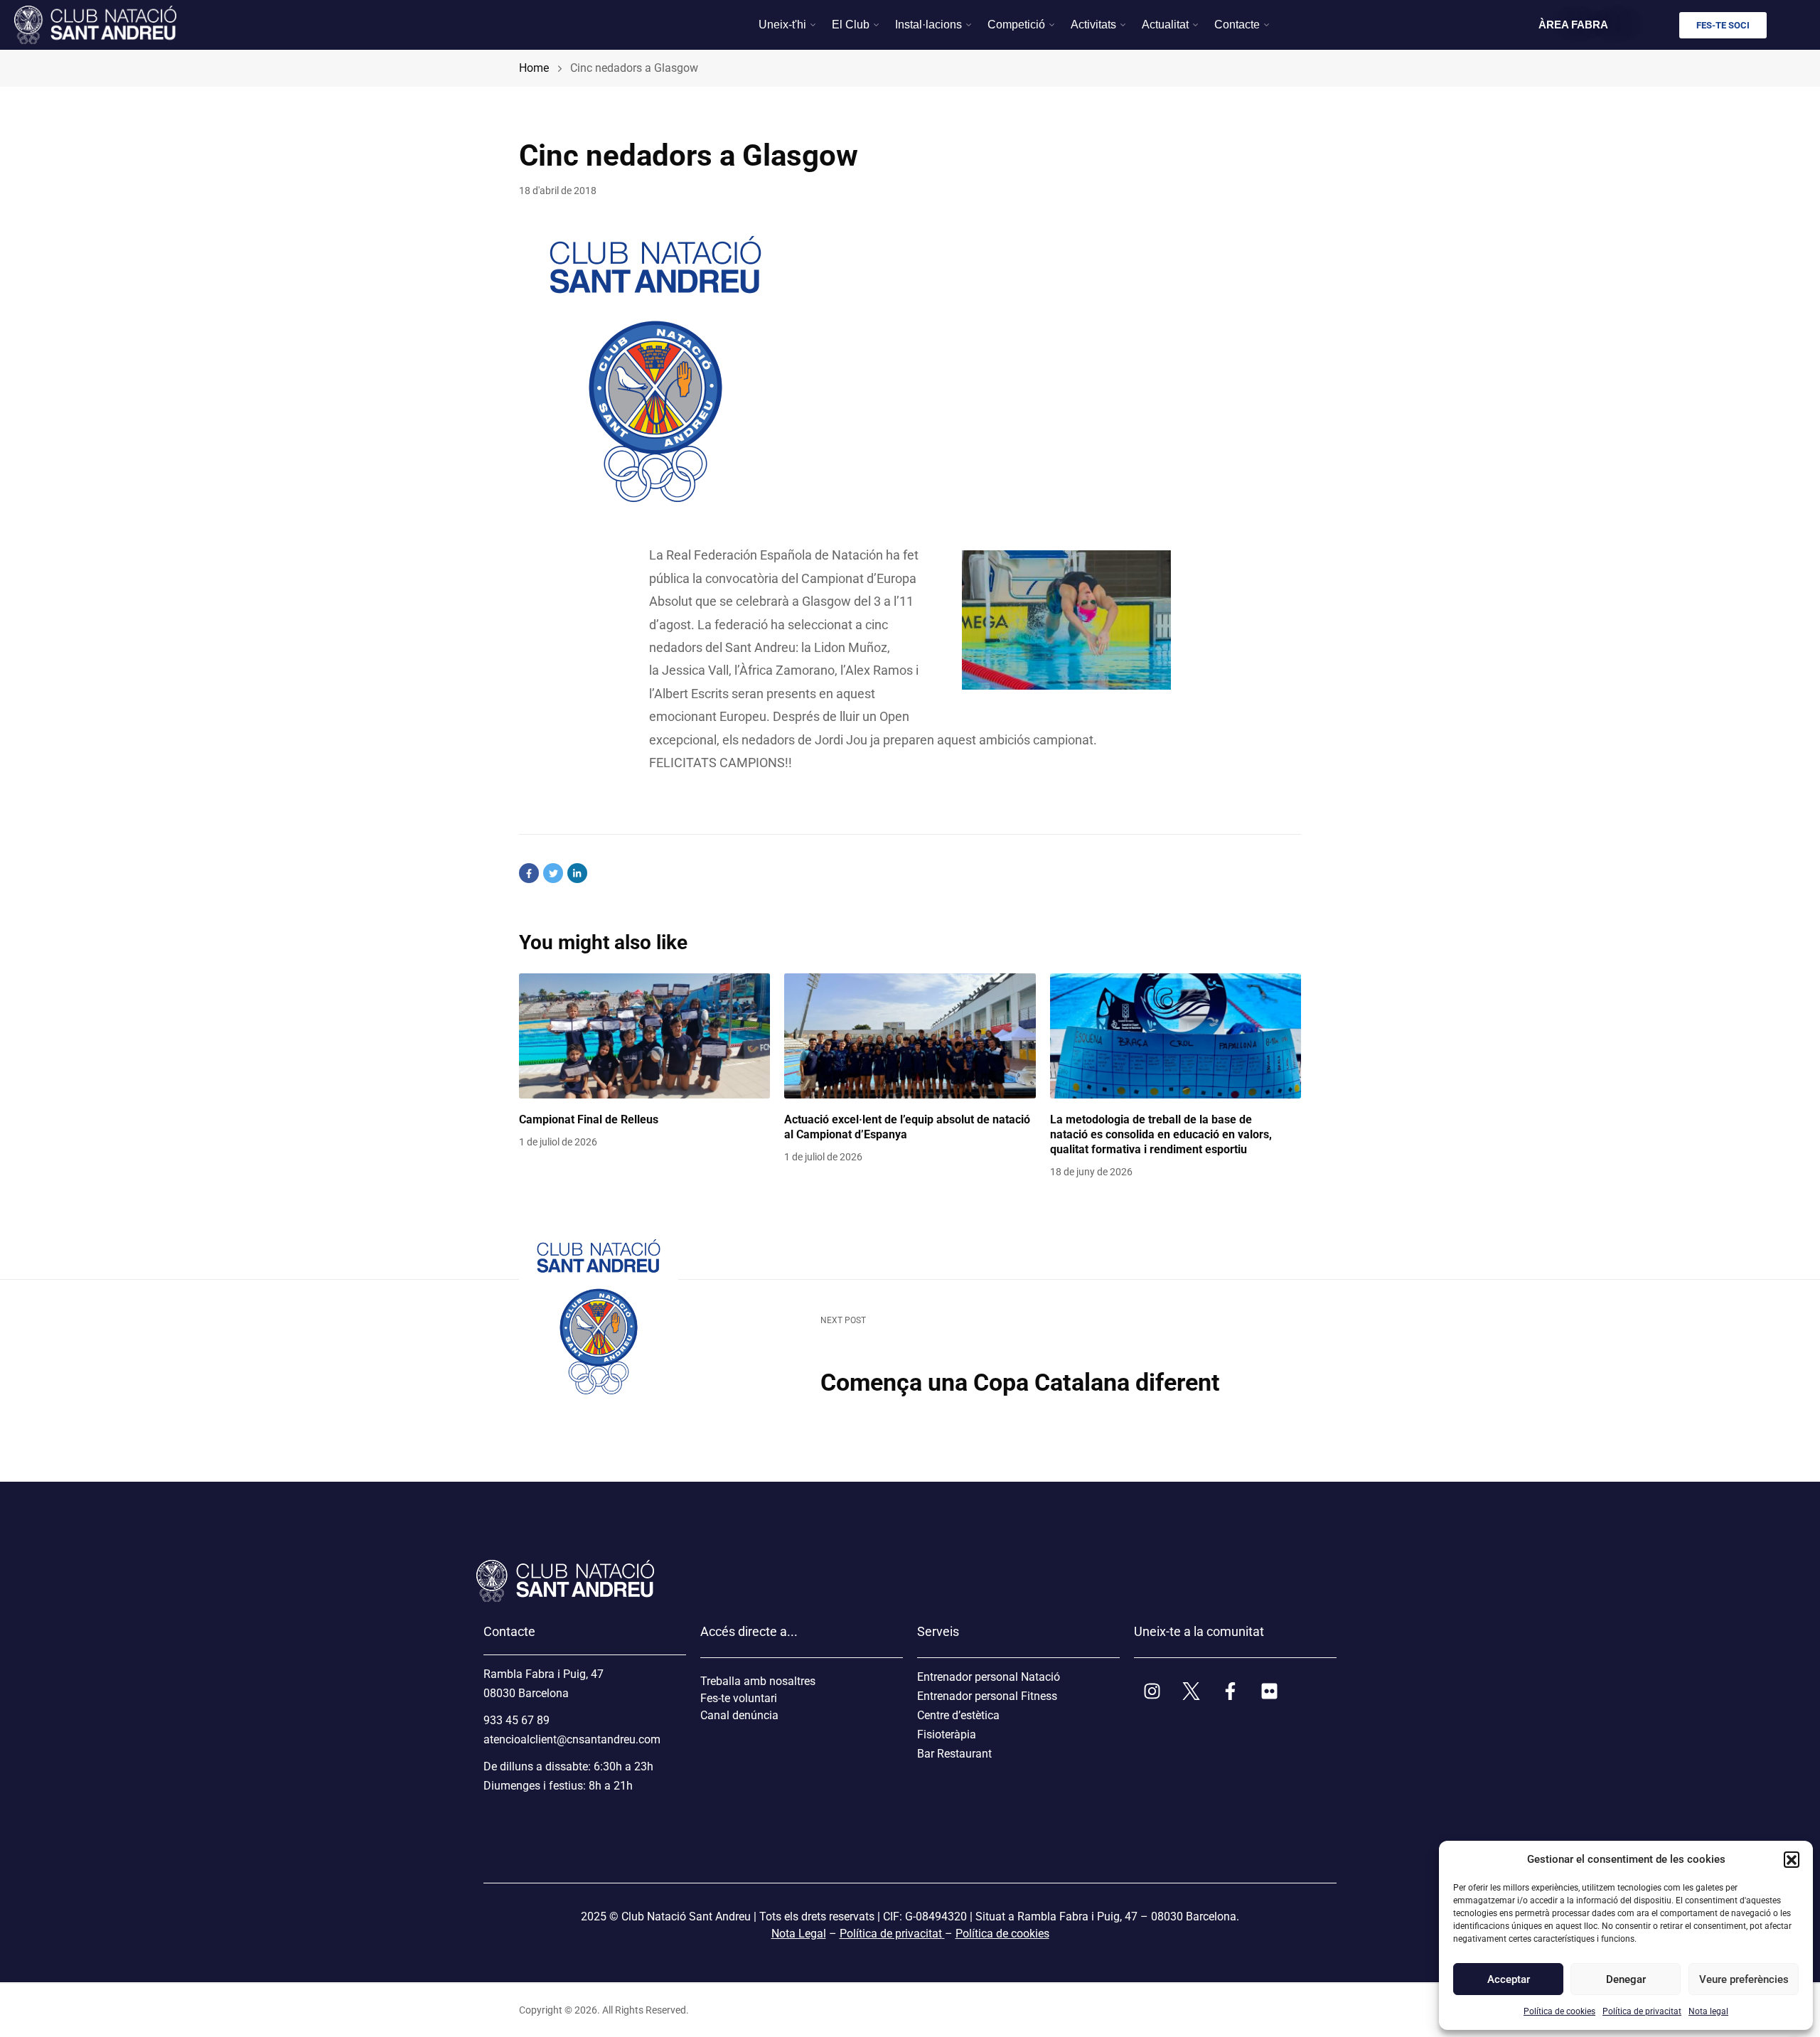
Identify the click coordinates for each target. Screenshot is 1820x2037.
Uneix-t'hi (782, 25)
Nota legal (1708, 2011)
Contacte (1237, 25)
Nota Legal (799, 1934)
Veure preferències (1743, 1979)
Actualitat (1165, 25)
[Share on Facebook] (529, 873)
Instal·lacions (928, 25)
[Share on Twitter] (553, 873)
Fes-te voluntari (739, 1698)
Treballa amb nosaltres (758, 1681)
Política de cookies (1559, 2011)
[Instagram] (1152, 1691)
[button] (1792, 1859)
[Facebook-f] (1230, 1691)
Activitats (1093, 25)
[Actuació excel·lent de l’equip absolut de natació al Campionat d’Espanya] (910, 1036)
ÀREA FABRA (1573, 25)
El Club (851, 25)
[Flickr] (1269, 1691)
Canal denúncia (739, 1715)
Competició (1016, 25)
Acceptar (1509, 1979)
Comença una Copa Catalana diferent (1020, 1382)
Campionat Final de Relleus (589, 1119)
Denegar (1626, 1979)
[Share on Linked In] (577, 873)
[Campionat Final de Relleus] (644, 1036)
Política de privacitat (1642, 2011)
